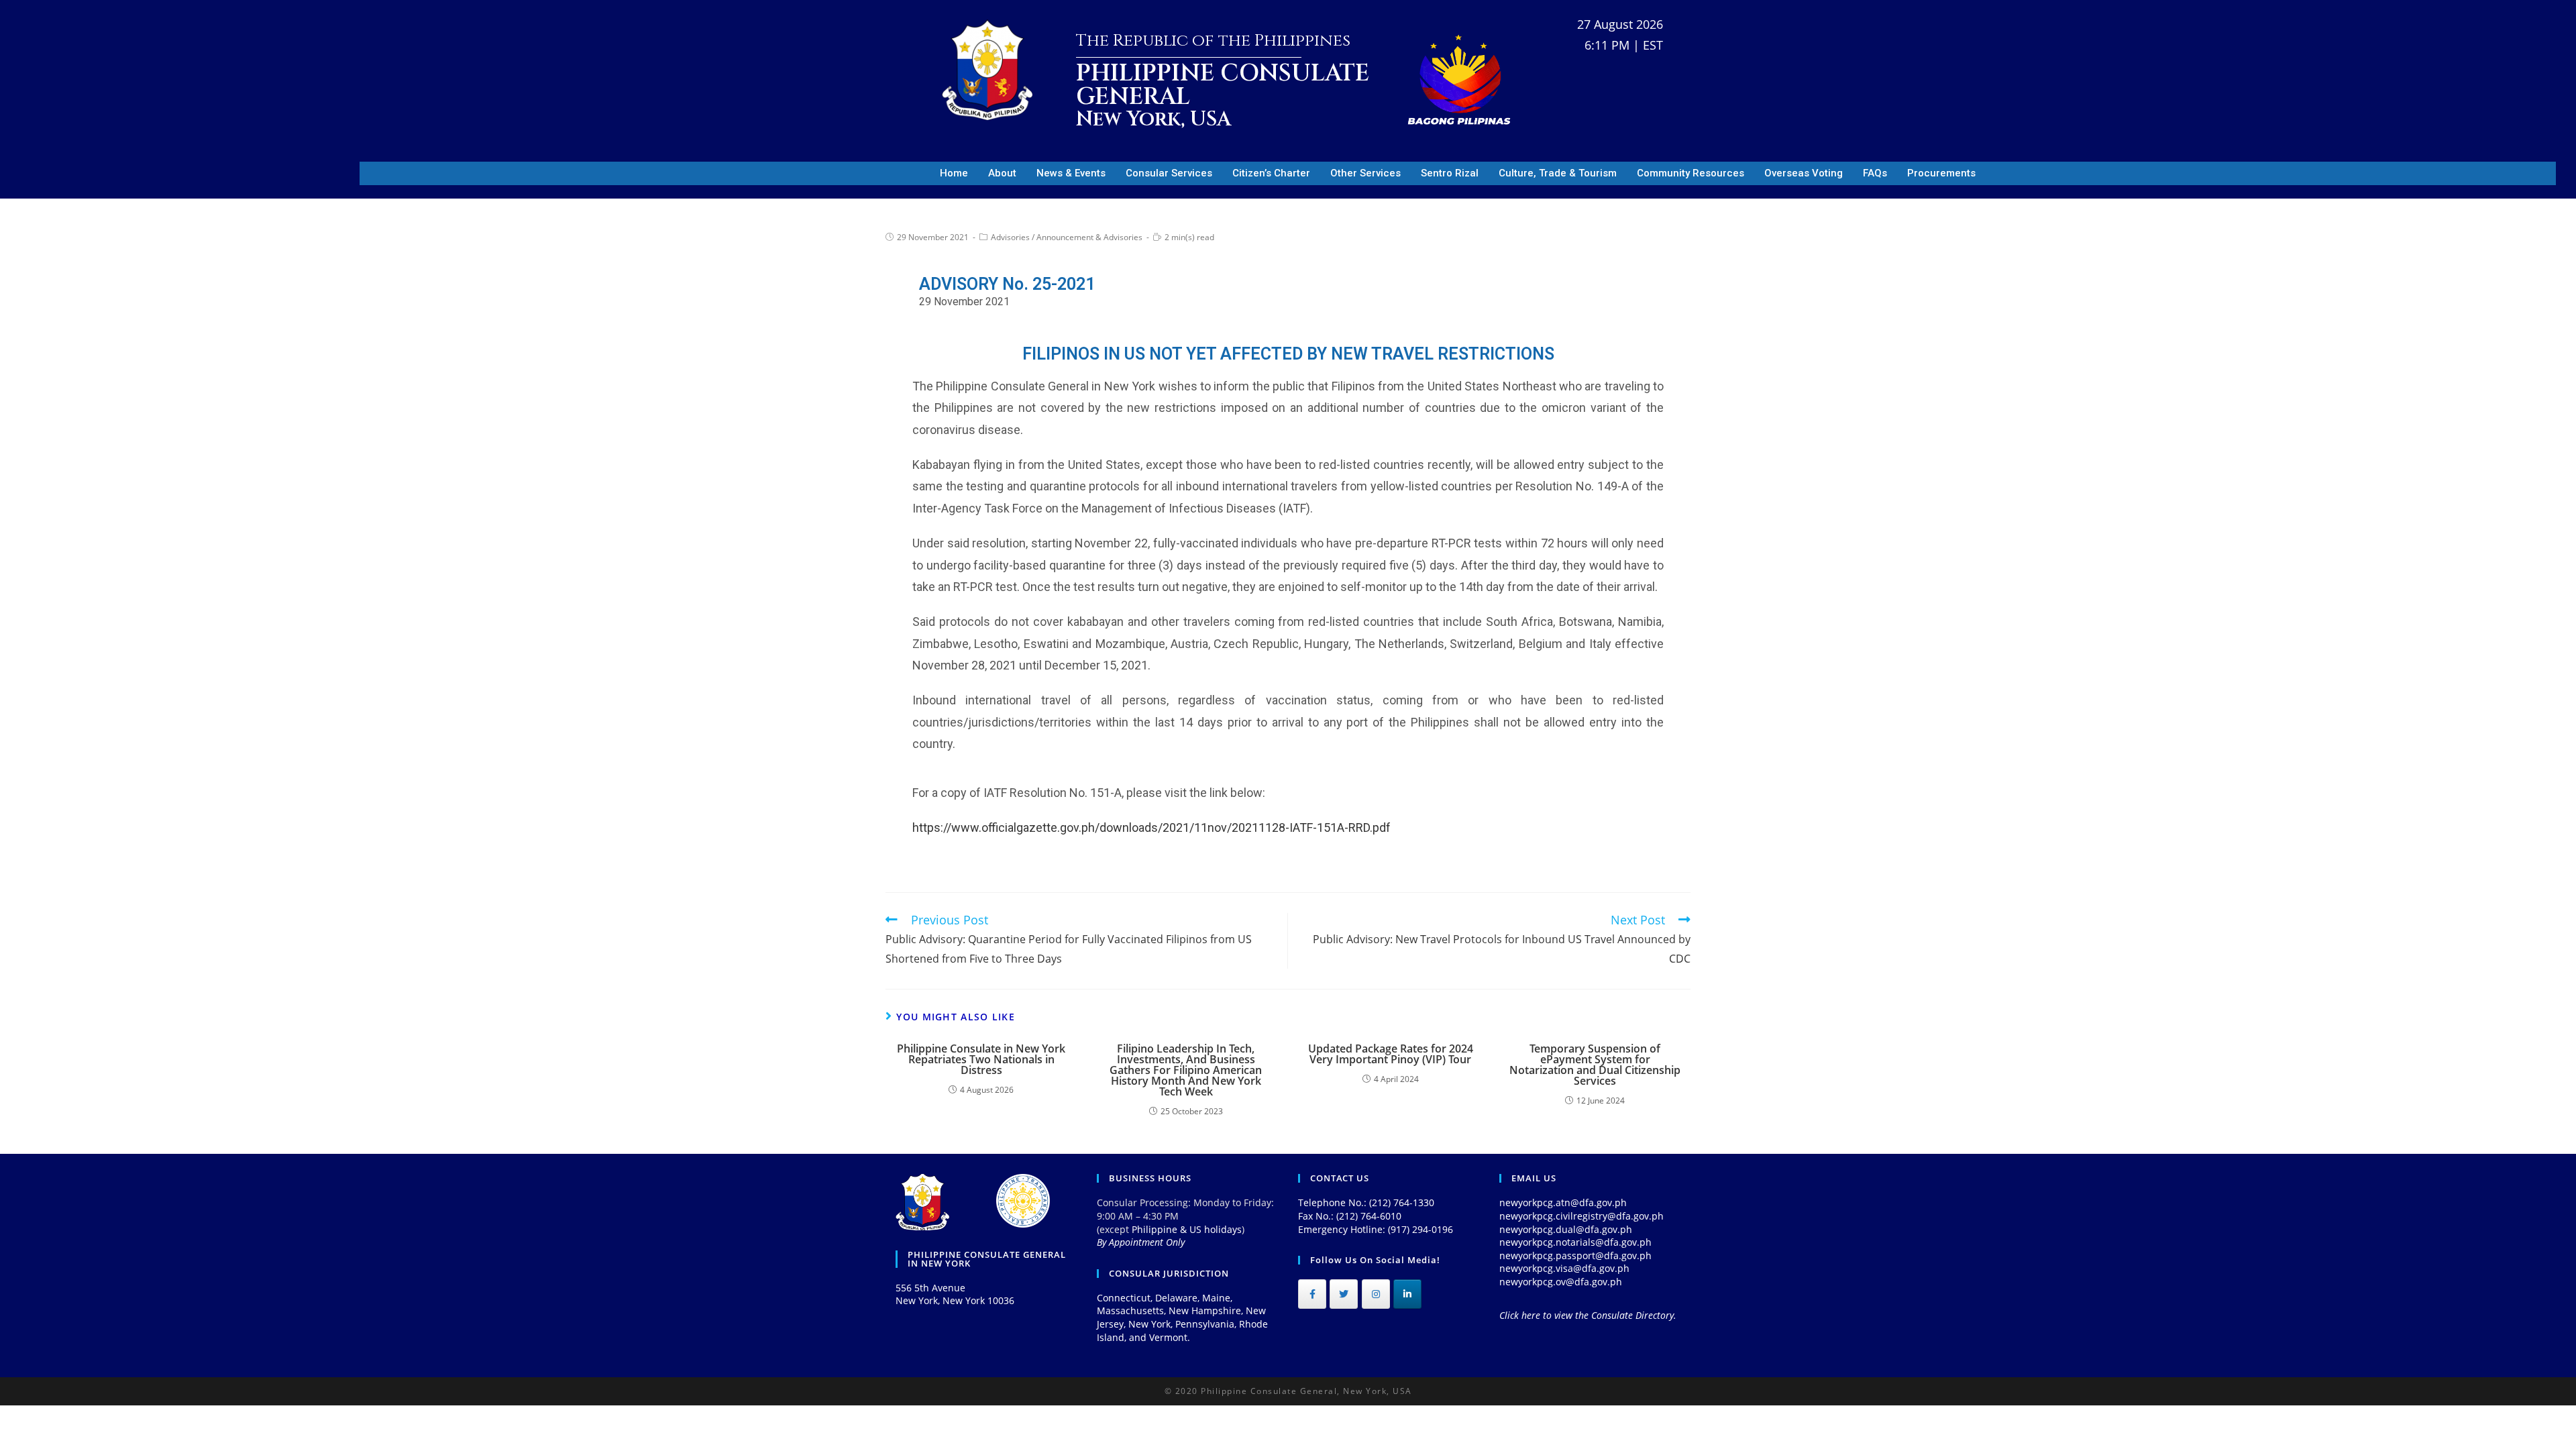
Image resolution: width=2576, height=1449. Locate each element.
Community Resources (1690, 173)
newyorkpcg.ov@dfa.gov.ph (1561, 1282)
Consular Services (1169, 173)
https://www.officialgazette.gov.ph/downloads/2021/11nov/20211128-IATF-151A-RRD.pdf (1151, 827)
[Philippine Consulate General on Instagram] (1376, 1294)
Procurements (1941, 173)
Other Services (1365, 173)
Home (954, 173)
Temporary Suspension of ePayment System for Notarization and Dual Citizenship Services (1595, 1065)
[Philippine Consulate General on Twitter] (1344, 1294)
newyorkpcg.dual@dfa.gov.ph (1566, 1229)
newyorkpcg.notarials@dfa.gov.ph (1575, 1242)
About (1002, 173)
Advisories (1010, 237)
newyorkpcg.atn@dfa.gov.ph (1563, 1202)
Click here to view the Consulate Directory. (1588, 1315)
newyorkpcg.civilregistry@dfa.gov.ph (1581, 1216)
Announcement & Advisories (1089, 237)
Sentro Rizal (1450, 173)
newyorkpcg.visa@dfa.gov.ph (1564, 1268)
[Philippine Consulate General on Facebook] (1312, 1294)
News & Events (1071, 173)
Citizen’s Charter (1271, 173)
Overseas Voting (1804, 173)
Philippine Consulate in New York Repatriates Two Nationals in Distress (981, 1059)
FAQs (1875, 173)
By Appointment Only (1141, 1242)
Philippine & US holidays (1187, 1229)
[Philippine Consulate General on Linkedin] (1407, 1294)
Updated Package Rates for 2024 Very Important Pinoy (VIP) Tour (1391, 1054)
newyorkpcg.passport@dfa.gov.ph (1575, 1255)
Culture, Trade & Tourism (1558, 173)
